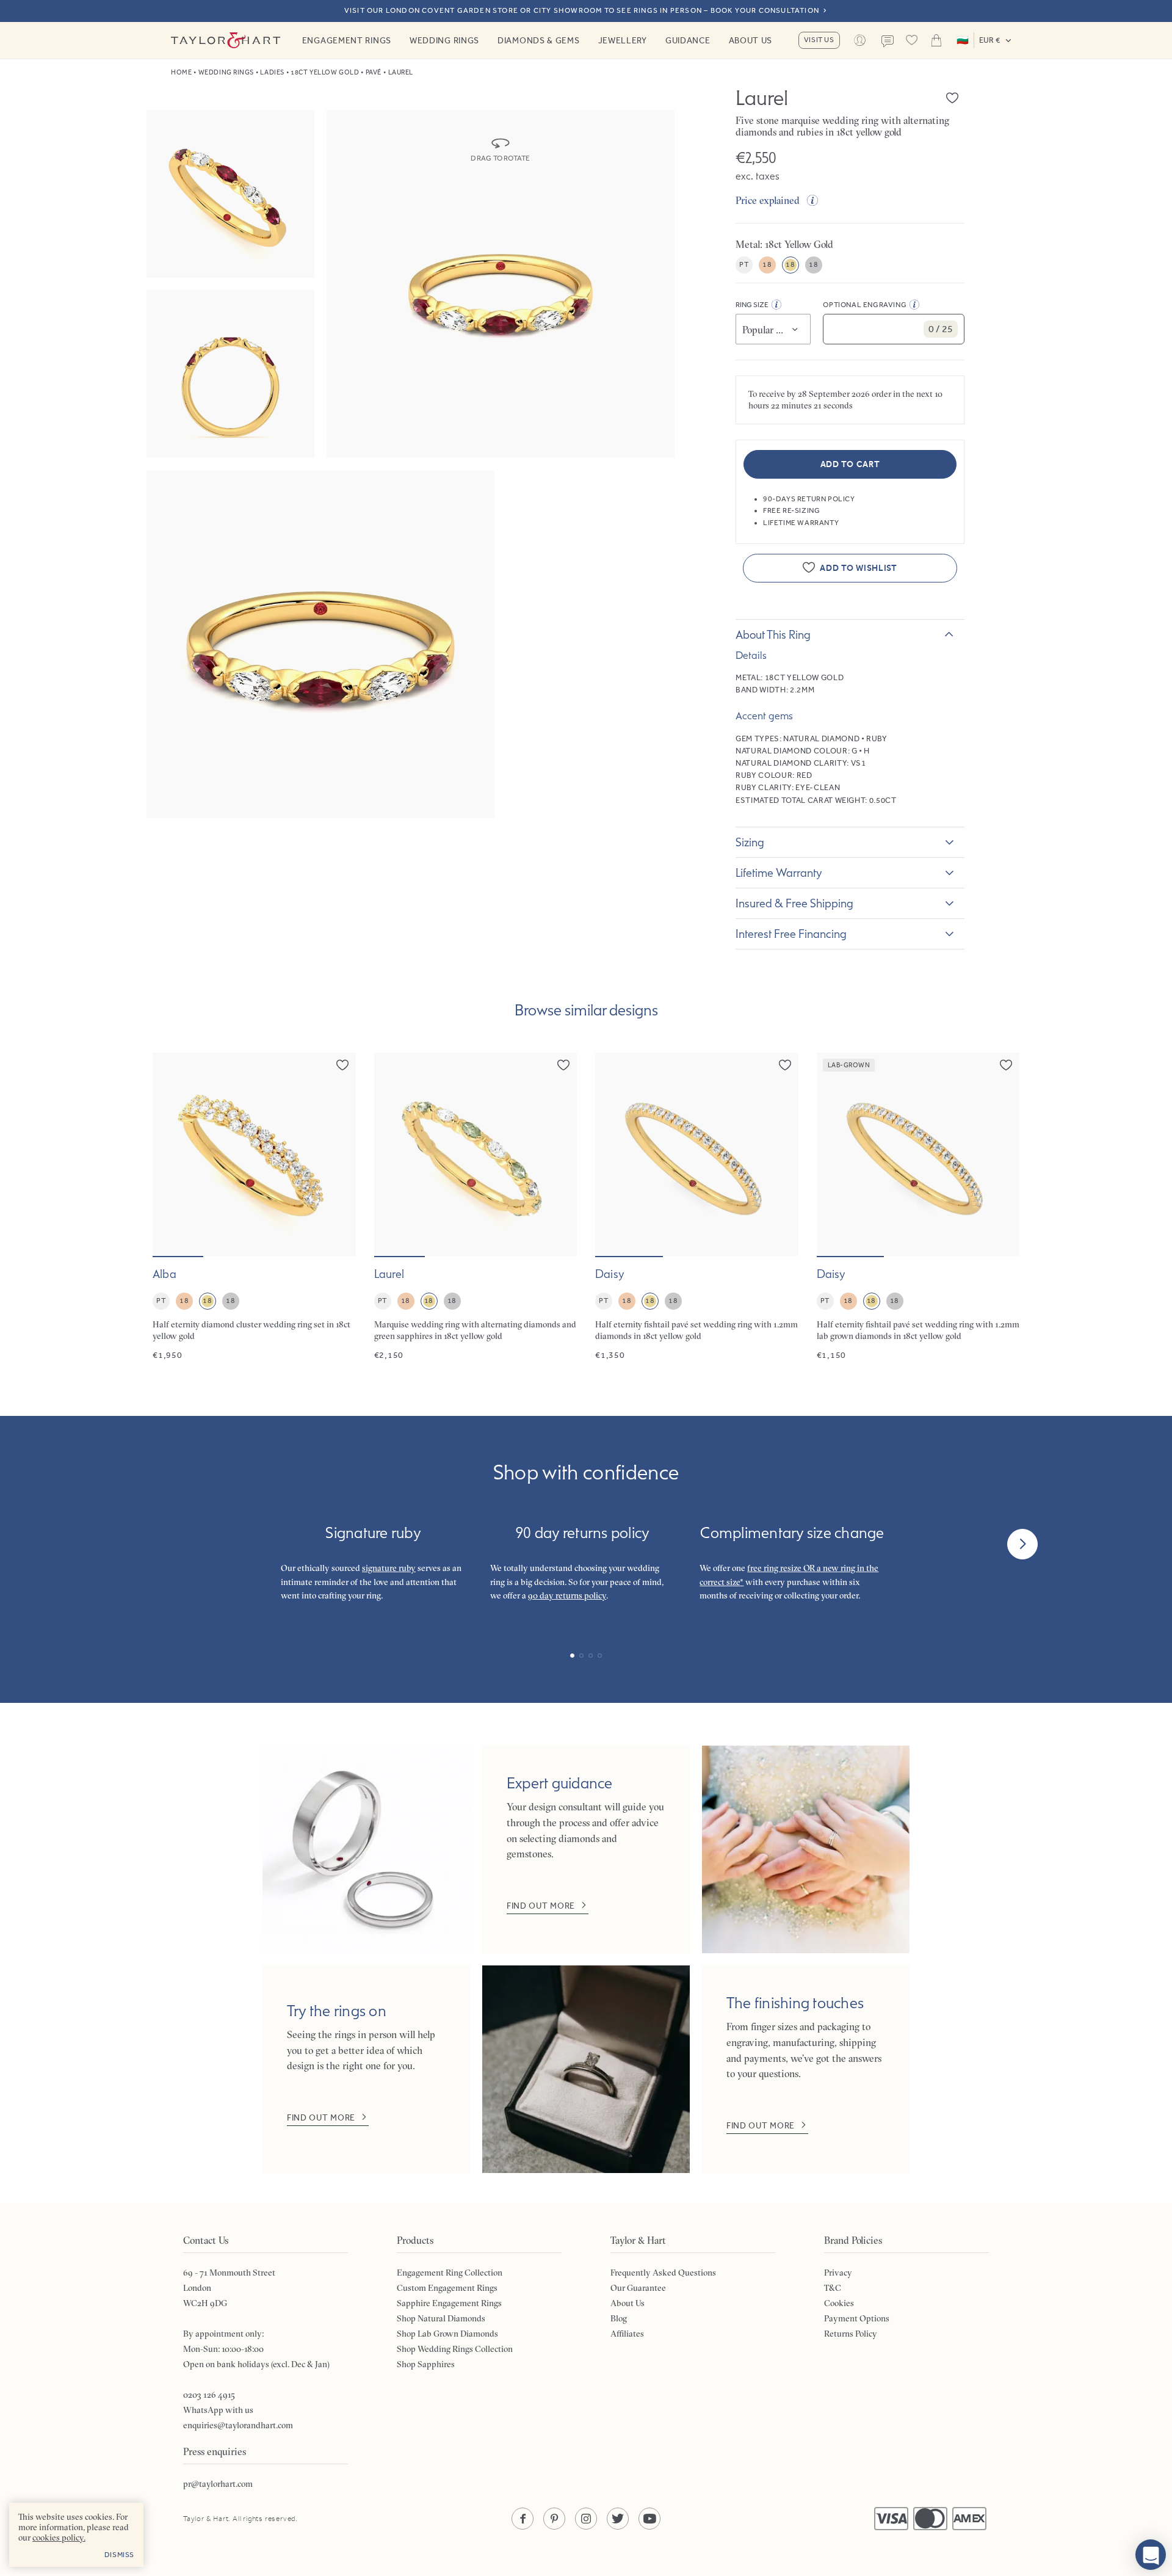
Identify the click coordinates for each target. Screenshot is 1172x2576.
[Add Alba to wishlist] (342, 1065)
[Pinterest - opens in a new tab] (554, 2519)
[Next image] (339, 1154)
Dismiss (119, 2555)
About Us (751, 40)
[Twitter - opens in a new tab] (618, 2519)
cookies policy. (59, 2538)
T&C (833, 2288)
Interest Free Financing (791, 934)
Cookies (839, 2303)
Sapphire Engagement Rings (449, 2303)
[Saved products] (912, 40)
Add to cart (850, 464)
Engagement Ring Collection (450, 2273)
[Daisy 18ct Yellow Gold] (697, 1207)
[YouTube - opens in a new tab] (649, 2519)
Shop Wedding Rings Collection (455, 2349)
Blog (619, 2318)
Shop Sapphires (426, 2364)
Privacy (838, 2273)
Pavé (374, 72)
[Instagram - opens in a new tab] (586, 2519)
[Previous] (150, 1544)
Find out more (541, 1906)
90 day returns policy (567, 1595)
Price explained (768, 200)
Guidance (688, 40)
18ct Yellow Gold (325, 72)
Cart (936, 40)
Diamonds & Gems (539, 40)
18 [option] (767, 264)
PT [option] (744, 264)
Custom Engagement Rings (447, 2288)
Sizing (750, 842)
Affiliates (627, 2334)
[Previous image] (170, 1154)
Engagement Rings (347, 40)
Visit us (819, 40)
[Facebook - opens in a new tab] (523, 2519)
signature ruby (389, 1568)
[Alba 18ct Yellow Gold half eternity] (254, 1207)
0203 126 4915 (209, 2395)
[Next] (1022, 1544)
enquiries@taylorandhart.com (238, 2425)
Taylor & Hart (226, 40)
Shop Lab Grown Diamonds (447, 2334)
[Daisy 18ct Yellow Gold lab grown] (918, 1207)
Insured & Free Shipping (794, 903)
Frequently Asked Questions (663, 2273)
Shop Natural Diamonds (441, 2318)
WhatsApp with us (218, 2410)
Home (181, 72)
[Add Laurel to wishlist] (952, 98)
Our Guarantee (638, 2288)
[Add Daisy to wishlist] (785, 1065)
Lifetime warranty (779, 873)
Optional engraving (865, 305)
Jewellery (623, 40)
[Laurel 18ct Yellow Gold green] (476, 1207)
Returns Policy (851, 2334)
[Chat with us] (1151, 2555)
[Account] (860, 40)
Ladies (272, 72)
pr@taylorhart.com (218, 2484)
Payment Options (857, 2318)
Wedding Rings (444, 40)
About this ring (773, 634)
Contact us (888, 42)
